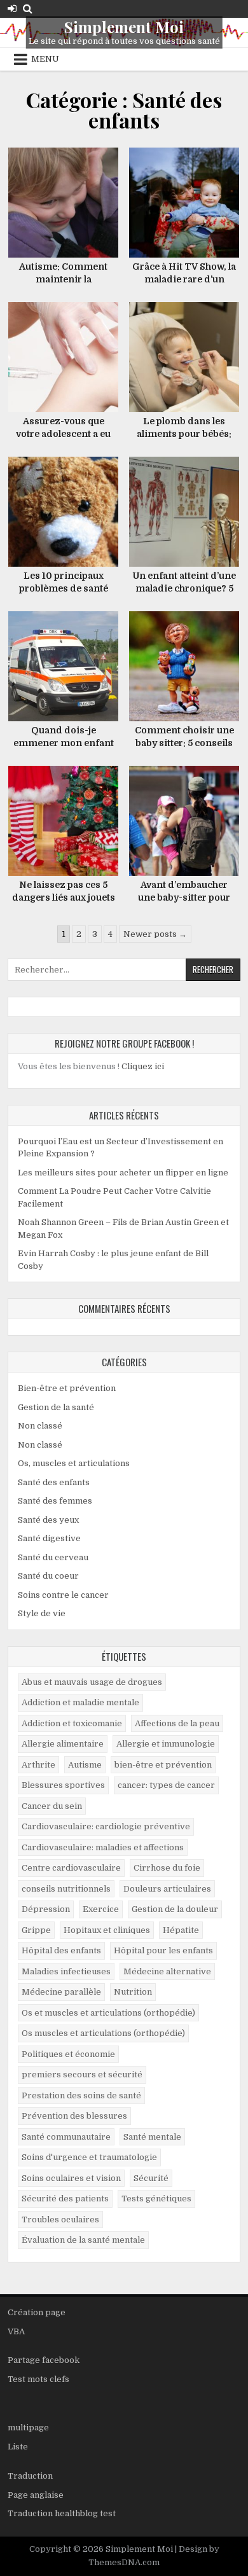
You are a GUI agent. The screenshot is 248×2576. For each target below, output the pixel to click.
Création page (37, 2312)
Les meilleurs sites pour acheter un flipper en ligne (123, 1173)
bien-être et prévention (163, 1765)
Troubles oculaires (60, 2219)
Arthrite (38, 1765)
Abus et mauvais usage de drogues (92, 1682)
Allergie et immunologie (166, 1744)
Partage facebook (44, 2360)
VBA (16, 2331)
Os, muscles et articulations (74, 1463)
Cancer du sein (52, 1806)
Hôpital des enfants (61, 1950)
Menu (45, 59)
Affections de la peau (177, 1723)
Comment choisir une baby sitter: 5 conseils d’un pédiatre (184, 743)
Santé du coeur (48, 1576)
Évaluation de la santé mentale (83, 2240)
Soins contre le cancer (63, 1595)
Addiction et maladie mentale (80, 1702)
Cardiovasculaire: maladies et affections (103, 1847)
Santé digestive (49, 1538)
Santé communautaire (66, 2137)
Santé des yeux (48, 1520)
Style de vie (42, 1613)
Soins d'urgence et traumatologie (89, 2157)
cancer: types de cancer (166, 1785)
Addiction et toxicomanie (72, 1723)
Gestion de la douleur (175, 1909)
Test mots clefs (38, 2379)
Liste (18, 2447)
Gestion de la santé (56, 1407)
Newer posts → (155, 934)
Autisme (85, 1765)
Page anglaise (36, 2495)
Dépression (46, 1909)
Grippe (36, 1930)
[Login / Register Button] (12, 9)
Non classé (40, 1426)
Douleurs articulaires (167, 1889)
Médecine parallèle (61, 1992)
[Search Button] (28, 9)
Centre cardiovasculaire (71, 1868)
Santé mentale (152, 2137)
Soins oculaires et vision (71, 2178)
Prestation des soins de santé (81, 2095)
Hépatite (181, 1930)
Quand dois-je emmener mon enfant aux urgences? (64, 743)
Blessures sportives (63, 1785)
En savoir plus (68, 161)
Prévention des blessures (74, 2116)
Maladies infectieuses (66, 1971)
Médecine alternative (167, 1971)
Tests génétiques (156, 2199)
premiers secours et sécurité (82, 2074)
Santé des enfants (54, 1482)
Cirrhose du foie (167, 1868)
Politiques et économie (68, 2054)
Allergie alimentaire (63, 1744)
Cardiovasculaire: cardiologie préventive (106, 1826)
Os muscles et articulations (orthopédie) (103, 2033)
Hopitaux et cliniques (107, 1930)
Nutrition (133, 1992)
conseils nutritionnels (66, 1889)
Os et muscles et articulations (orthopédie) (108, 2013)
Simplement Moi (124, 27)
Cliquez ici (143, 1066)
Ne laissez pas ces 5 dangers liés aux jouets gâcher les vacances (64, 897)
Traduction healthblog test (62, 2513)
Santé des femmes (55, 1501)
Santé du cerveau (53, 1557)
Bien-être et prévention (67, 1388)
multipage (28, 2427)
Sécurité (151, 2178)
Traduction (30, 2476)
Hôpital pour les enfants (163, 1950)
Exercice (101, 1909)
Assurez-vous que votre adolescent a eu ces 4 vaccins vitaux (63, 433)
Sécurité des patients (65, 2199)
